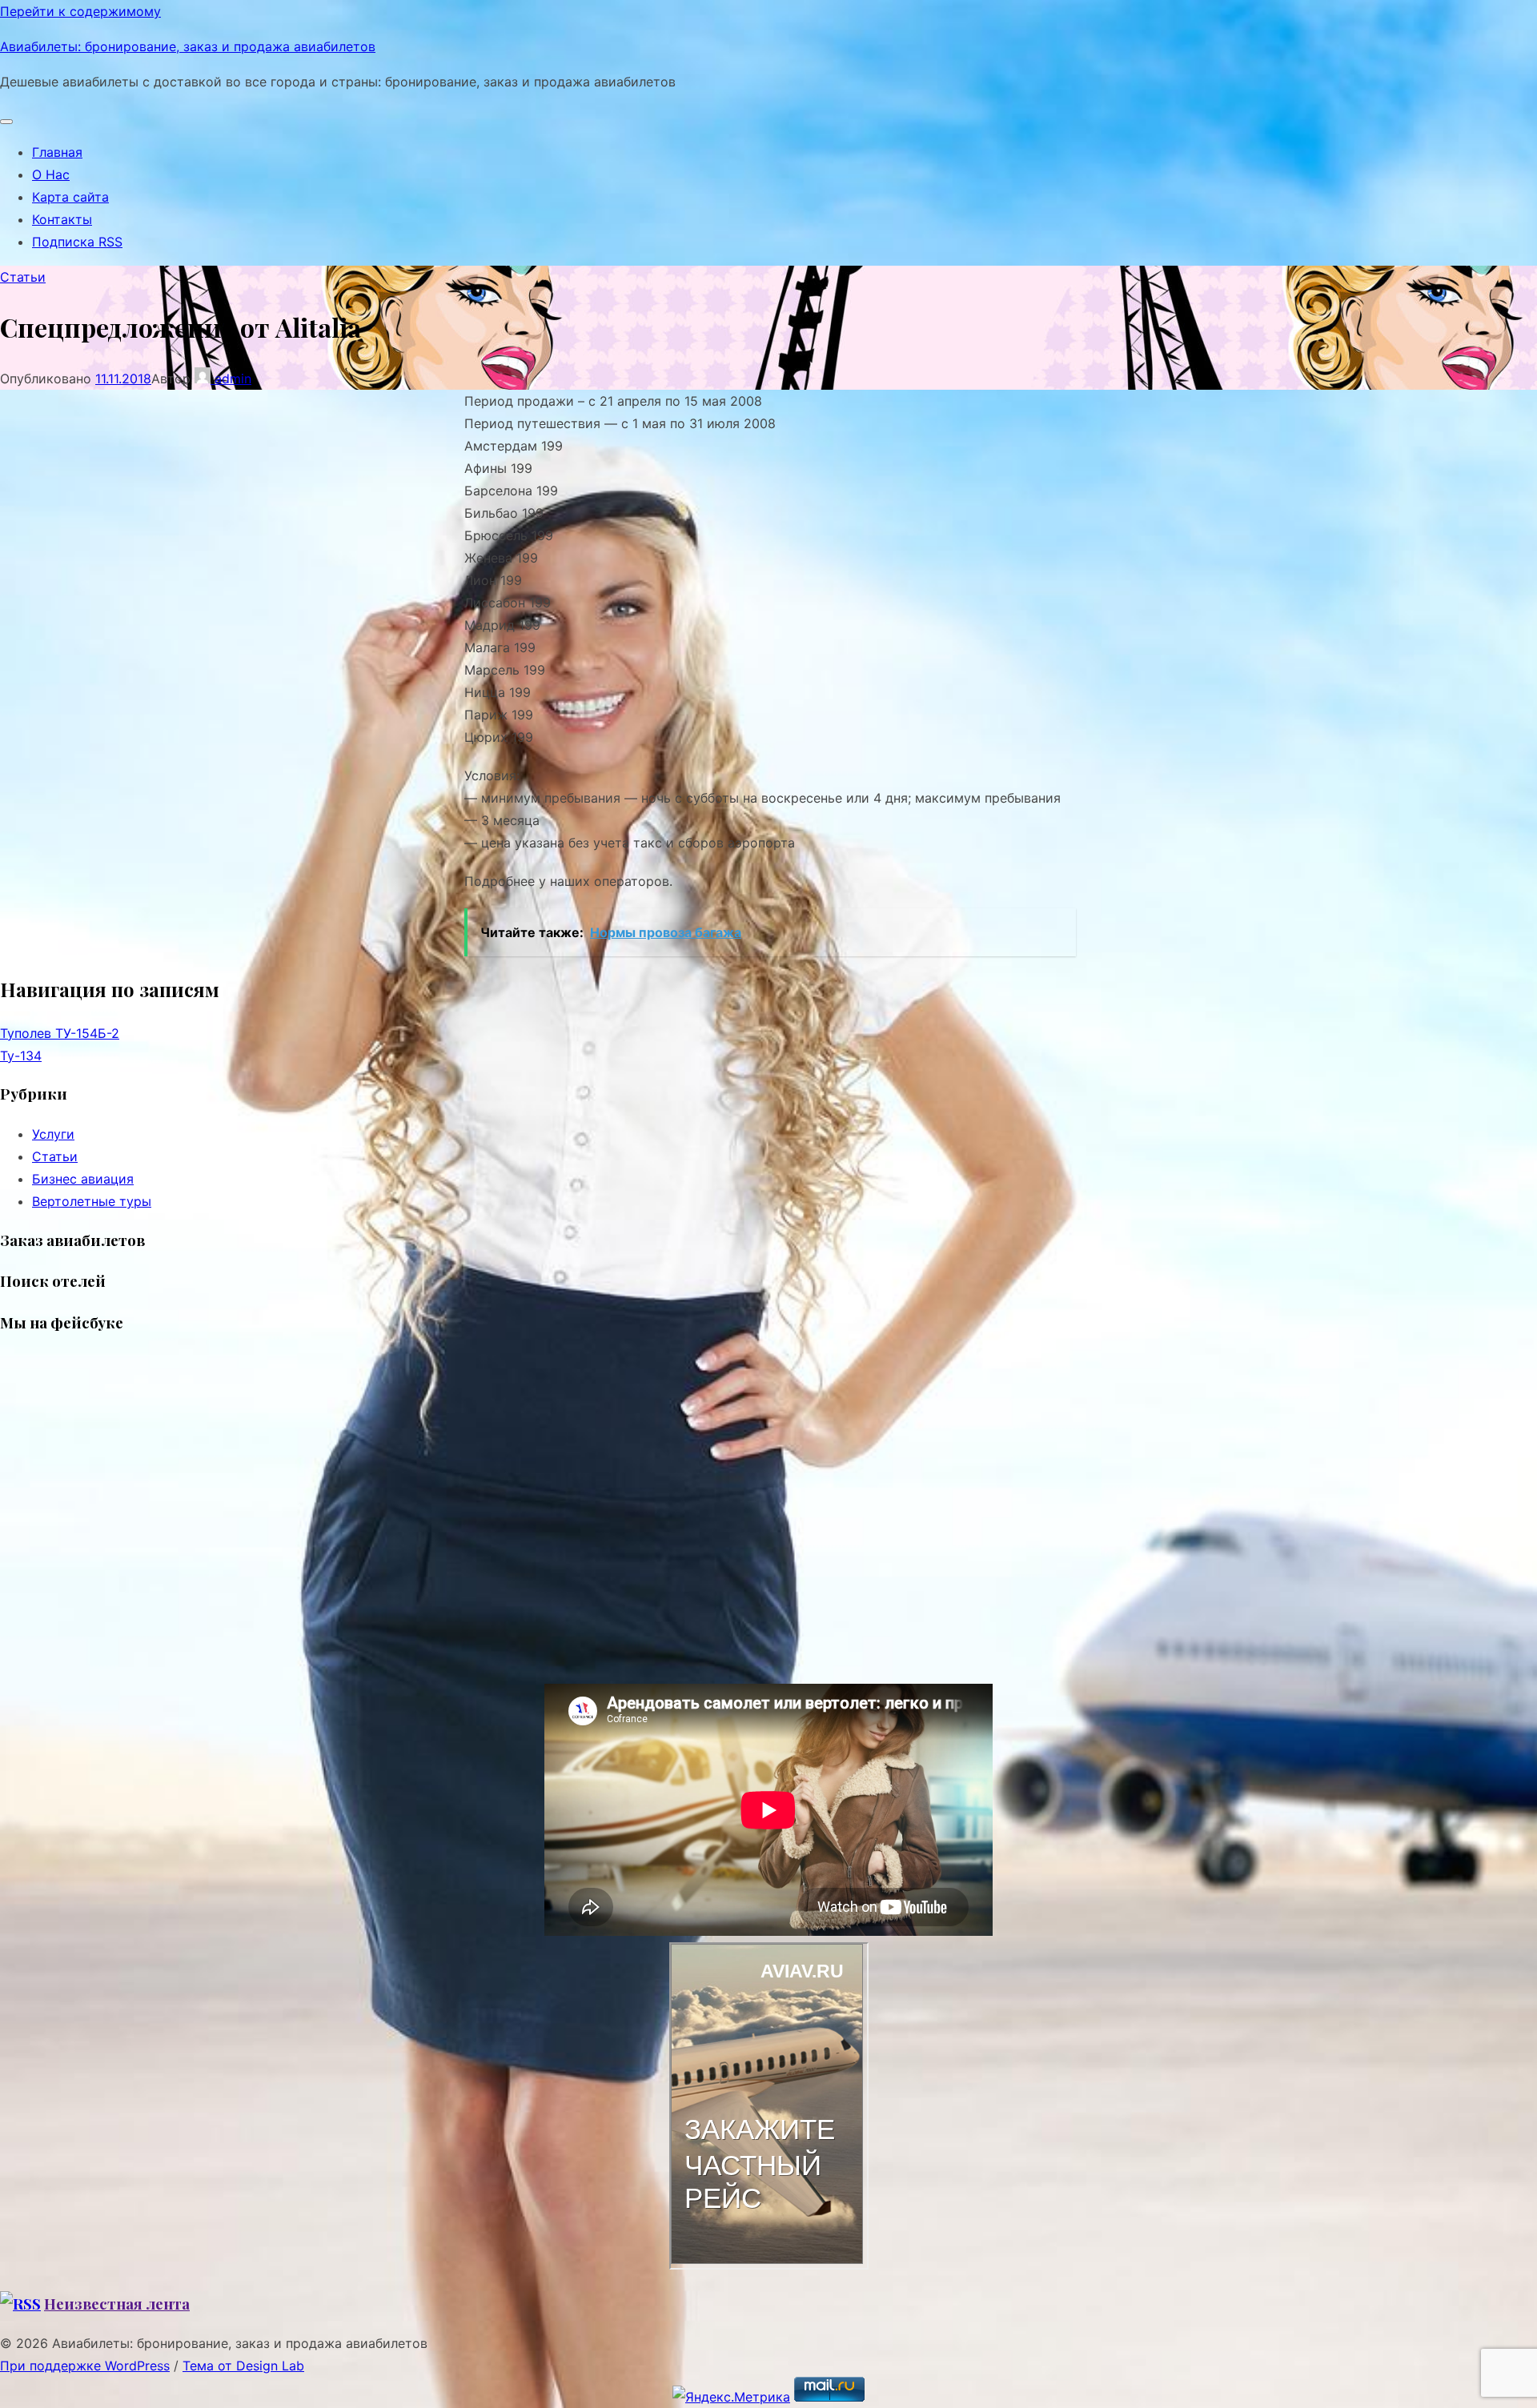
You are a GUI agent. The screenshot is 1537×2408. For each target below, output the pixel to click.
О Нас (51, 174)
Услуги (53, 1134)
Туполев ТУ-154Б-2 (60, 1033)
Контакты (62, 219)
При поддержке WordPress (85, 2366)
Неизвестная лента (117, 2304)
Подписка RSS (77, 242)
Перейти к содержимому (80, 11)
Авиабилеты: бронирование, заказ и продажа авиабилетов (188, 46)
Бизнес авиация (83, 1179)
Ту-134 (21, 1056)
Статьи (23, 277)
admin (231, 379)
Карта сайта (70, 197)
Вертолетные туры (92, 1201)
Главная (57, 152)
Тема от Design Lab (243, 2366)
